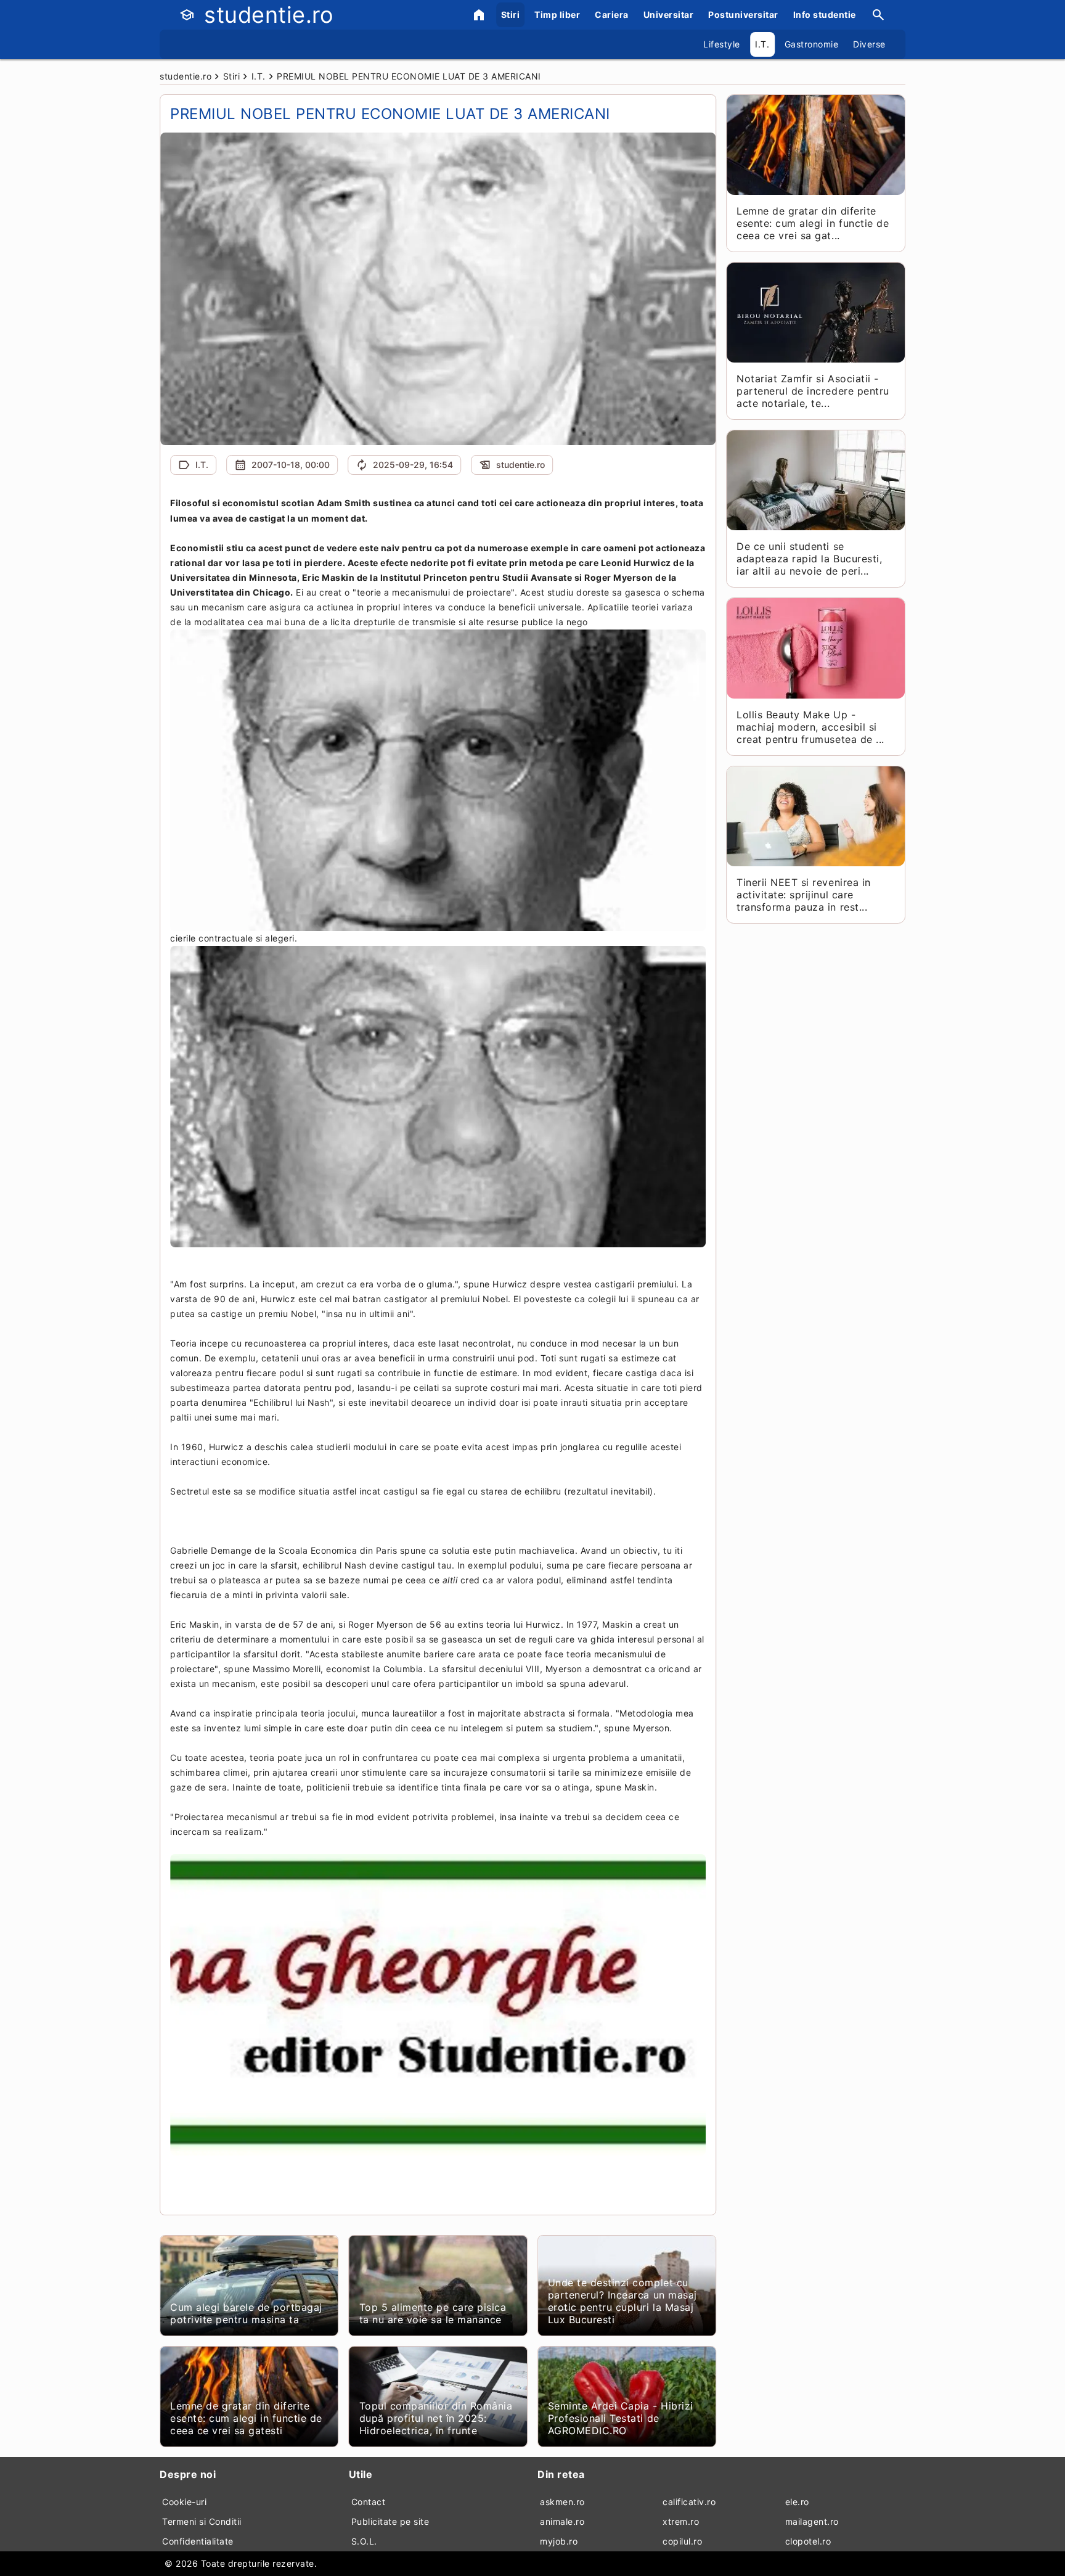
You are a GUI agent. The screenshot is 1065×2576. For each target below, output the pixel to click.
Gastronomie (812, 44)
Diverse (869, 44)
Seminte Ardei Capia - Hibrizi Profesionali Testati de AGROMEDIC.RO (621, 2418)
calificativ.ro (689, 2502)
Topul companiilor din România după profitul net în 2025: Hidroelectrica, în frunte (436, 2418)
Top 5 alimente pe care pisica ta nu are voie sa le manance (433, 2313)
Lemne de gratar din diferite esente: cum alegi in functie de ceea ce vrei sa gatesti (246, 2418)
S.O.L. (364, 2541)
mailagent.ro (812, 2521)
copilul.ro (682, 2541)
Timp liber (557, 14)
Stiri (511, 14)
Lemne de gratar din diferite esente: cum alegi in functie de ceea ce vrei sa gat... (813, 223)
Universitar (669, 14)
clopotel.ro (808, 2541)
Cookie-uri (184, 2502)
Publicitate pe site (390, 2521)
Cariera (612, 14)
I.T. (762, 44)
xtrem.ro (681, 2521)
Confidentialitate (198, 2541)
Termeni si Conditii (202, 2521)
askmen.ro (562, 2502)
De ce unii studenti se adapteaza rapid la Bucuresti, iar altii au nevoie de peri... (809, 559)
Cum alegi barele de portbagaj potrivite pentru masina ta (246, 2313)
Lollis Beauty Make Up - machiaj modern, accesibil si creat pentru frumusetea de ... (810, 727)
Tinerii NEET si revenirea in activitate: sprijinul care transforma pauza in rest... (803, 895)
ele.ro (797, 2502)
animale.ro (562, 2521)
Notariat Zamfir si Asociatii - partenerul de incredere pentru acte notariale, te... (813, 391)
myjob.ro (559, 2541)
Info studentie (825, 14)
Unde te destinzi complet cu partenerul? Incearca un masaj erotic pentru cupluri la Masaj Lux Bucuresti (622, 2301)
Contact (369, 2502)
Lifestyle (722, 44)
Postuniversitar (743, 14)
